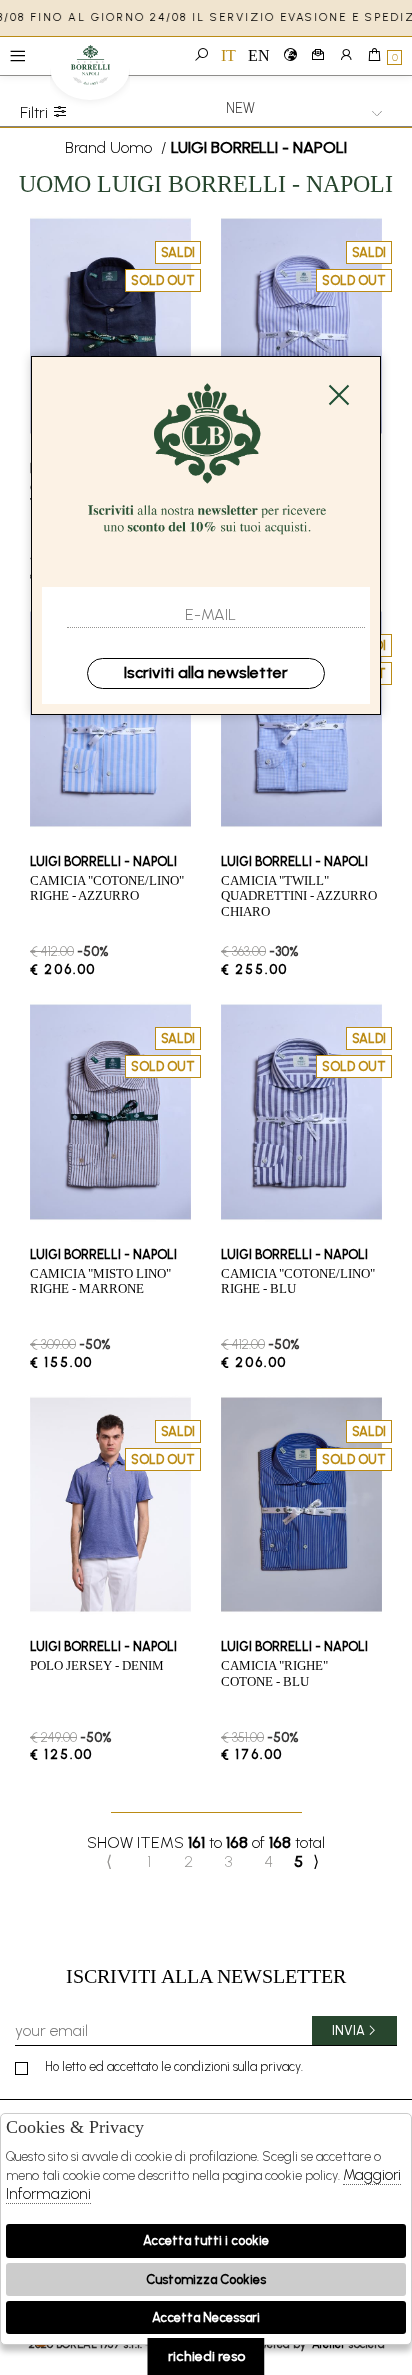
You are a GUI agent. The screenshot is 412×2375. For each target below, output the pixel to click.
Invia (348, 2030)
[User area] (346, 56)
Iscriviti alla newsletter (206, 672)
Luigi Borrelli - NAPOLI (90, 72)
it (228, 55)
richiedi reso (206, 2356)
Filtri (36, 112)
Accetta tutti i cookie (206, 2240)
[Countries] (290, 56)
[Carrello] (374, 56)
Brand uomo (108, 147)
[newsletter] (318, 56)
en (259, 55)
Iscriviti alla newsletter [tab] (206, 1976)
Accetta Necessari (206, 2317)
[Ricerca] (201, 56)
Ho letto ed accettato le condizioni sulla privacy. (174, 2066)
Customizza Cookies (206, 2279)
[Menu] (17, 56)
